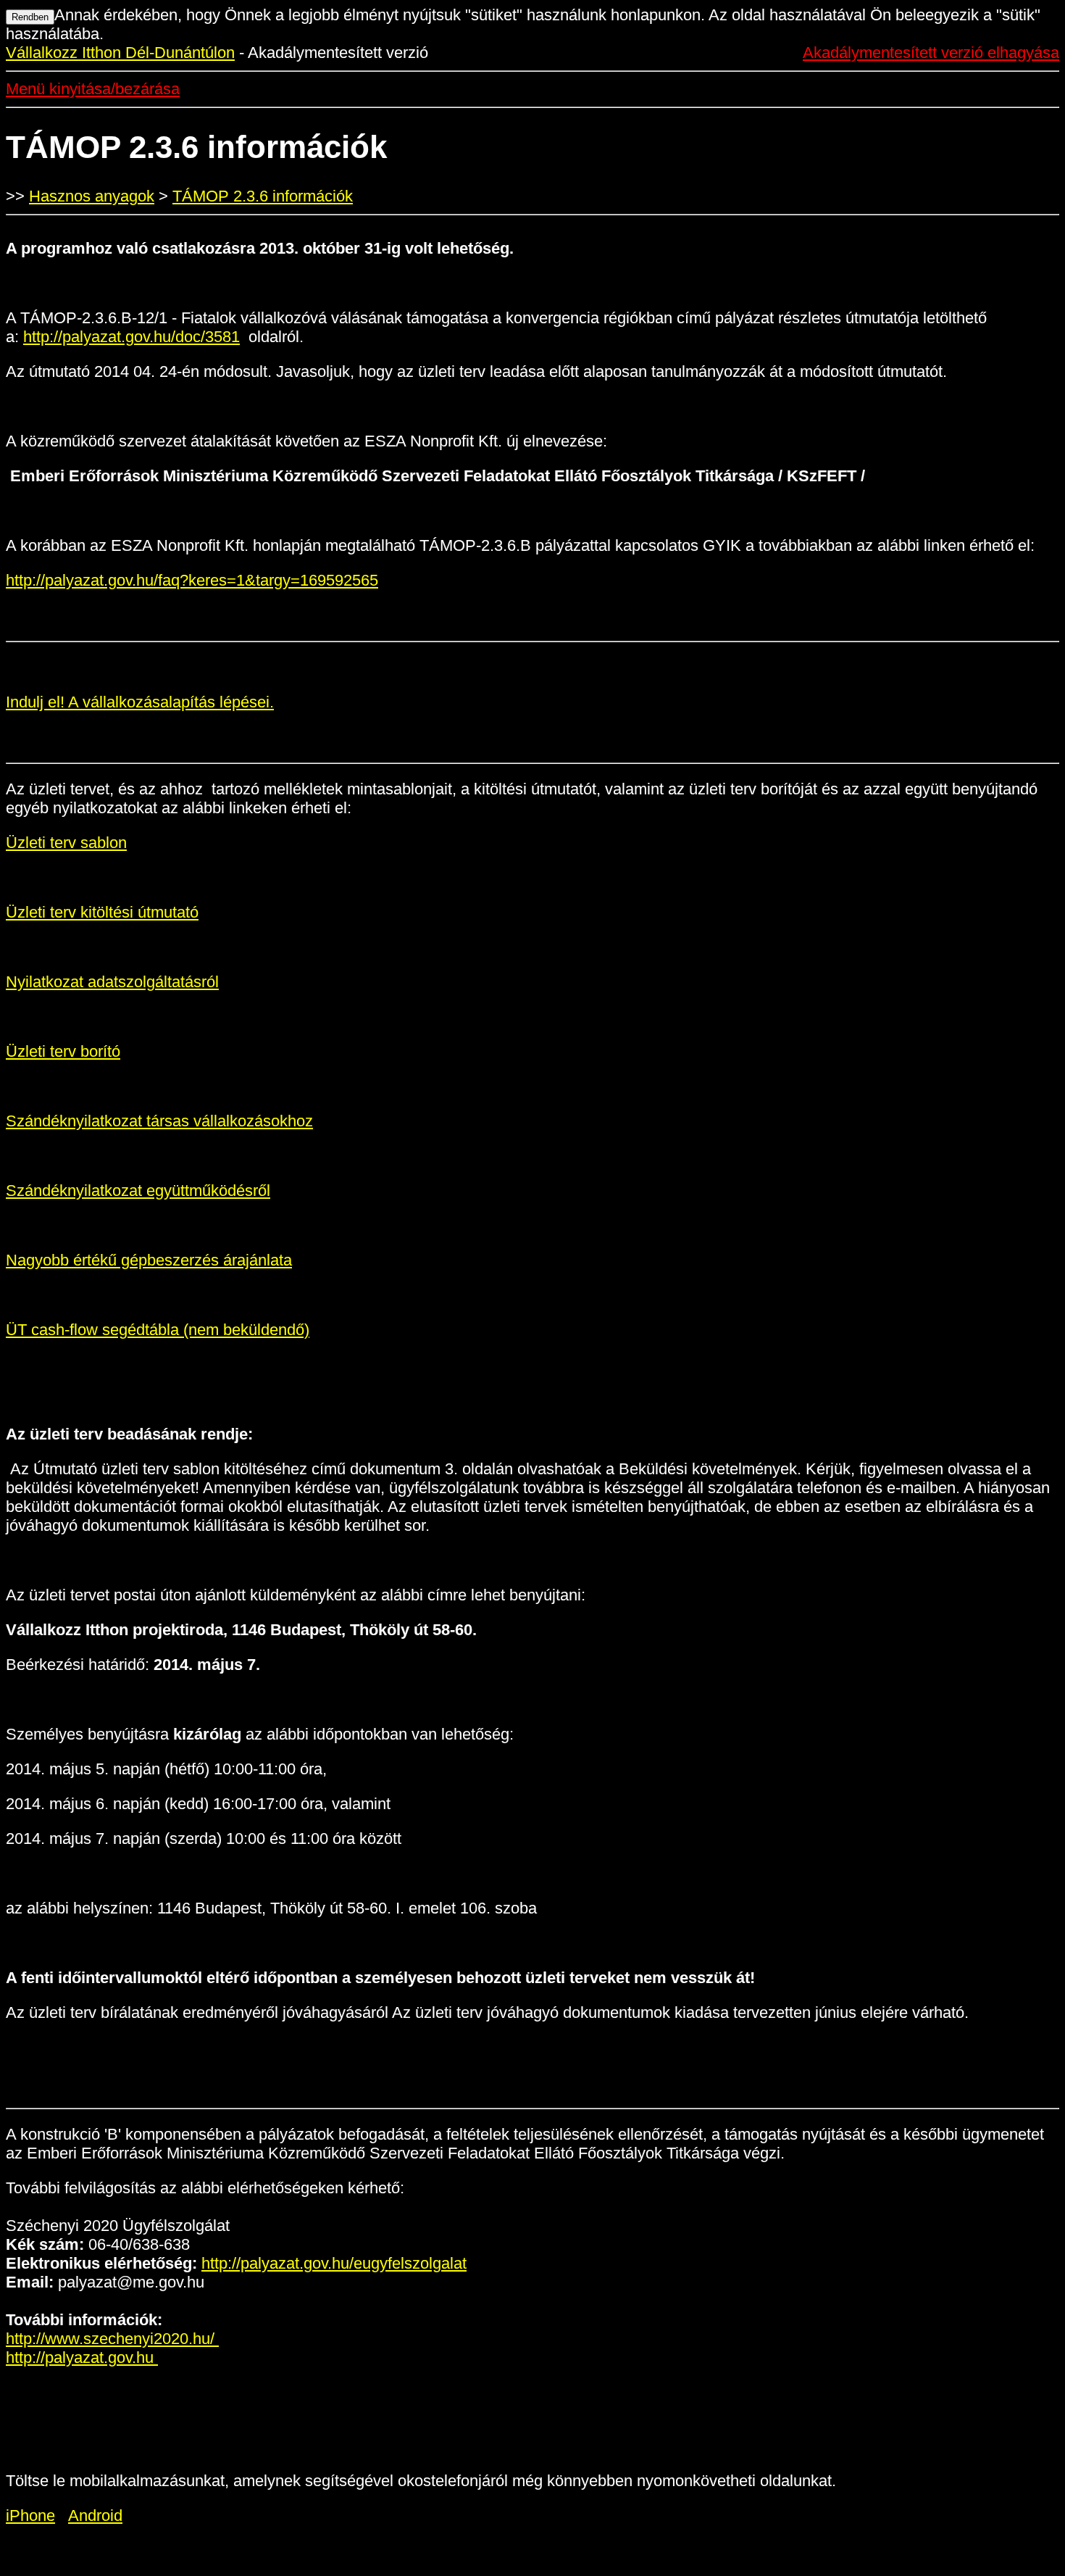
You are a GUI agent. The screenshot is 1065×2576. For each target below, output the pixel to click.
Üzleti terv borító (63, 1051)
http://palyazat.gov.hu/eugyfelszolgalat (334, 2263)
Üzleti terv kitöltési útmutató (102, 912)
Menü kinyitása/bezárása (93, 89)
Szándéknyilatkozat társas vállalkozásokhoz (159, 1121)
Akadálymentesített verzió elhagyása (931, 53)
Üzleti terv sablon (66, 843)
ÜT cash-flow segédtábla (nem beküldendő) (158, 1330)
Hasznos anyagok (92, 196)
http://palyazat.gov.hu (82, 2357)
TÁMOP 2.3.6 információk (263, 196)
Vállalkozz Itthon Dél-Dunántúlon (120, 53)
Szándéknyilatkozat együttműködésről (138, 1191)
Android (95, 2515)
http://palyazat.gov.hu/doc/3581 (131, 337)
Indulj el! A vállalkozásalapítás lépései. (140, 702)
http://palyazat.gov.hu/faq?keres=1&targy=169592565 (192, 580)
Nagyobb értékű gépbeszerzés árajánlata (149, 1260)
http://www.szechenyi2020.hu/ (112, 2339)
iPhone (30, 2515)
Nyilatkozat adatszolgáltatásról (112, 982)
